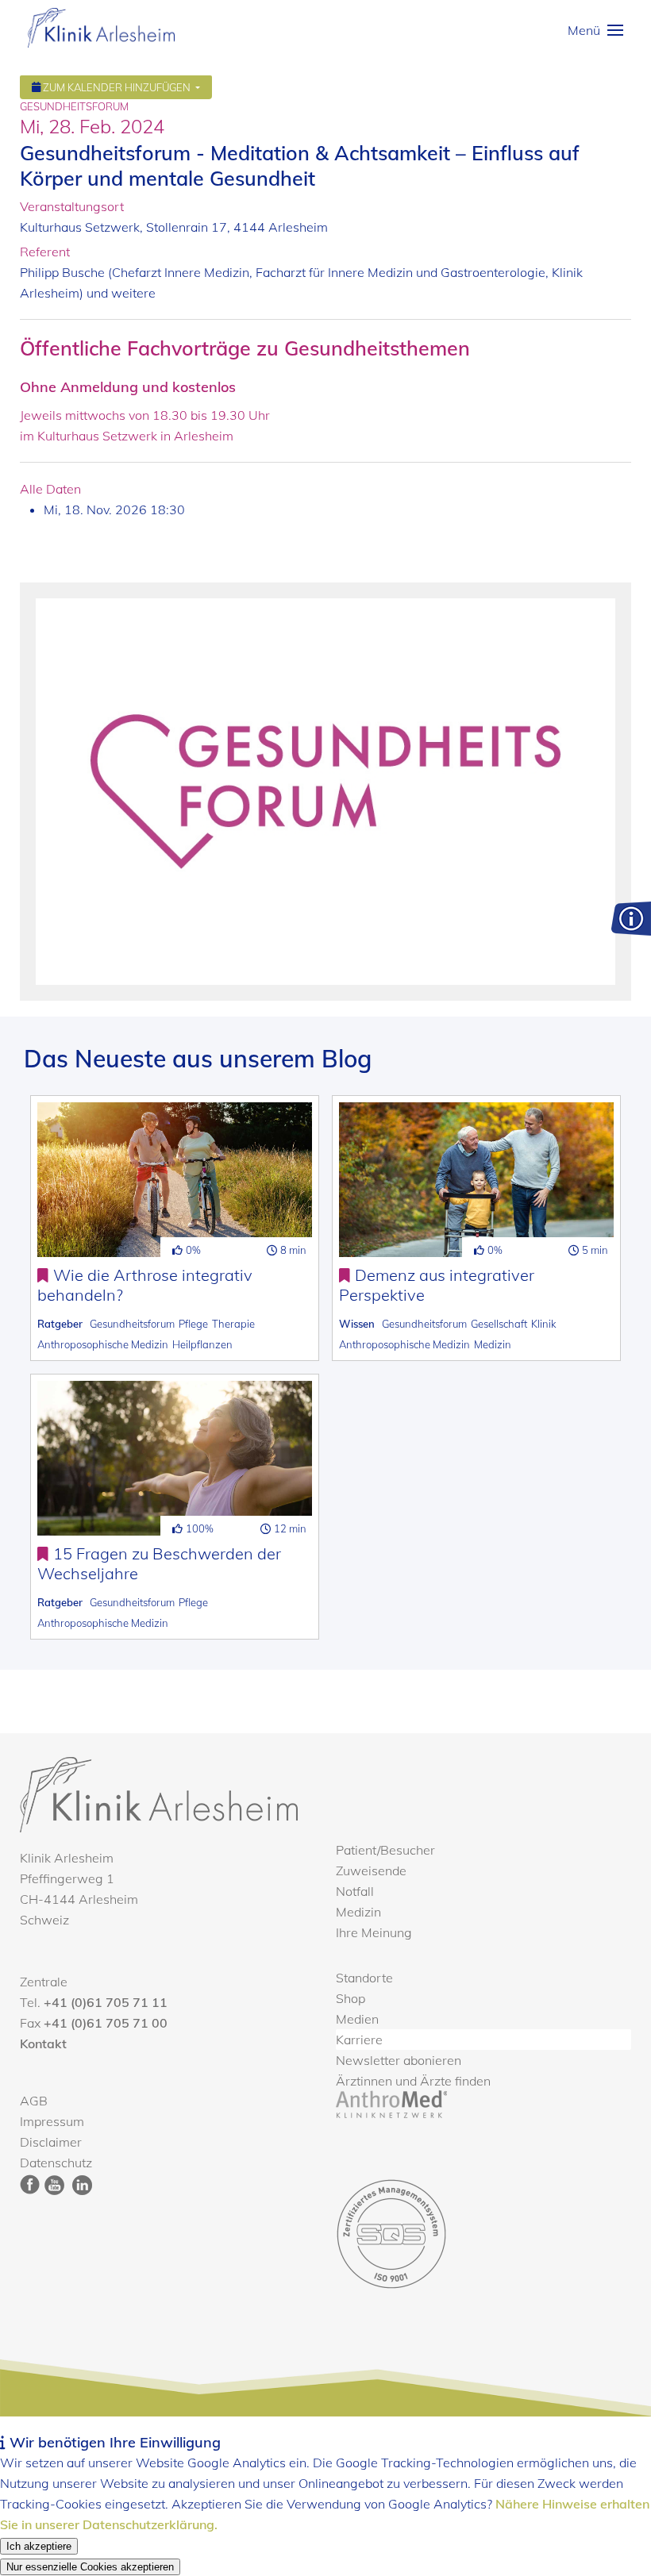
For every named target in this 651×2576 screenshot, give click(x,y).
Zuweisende (371, 1870)
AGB (34, 2101)
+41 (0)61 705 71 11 (106, 2002)
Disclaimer (51, 2142)
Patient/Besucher (385, 1850)
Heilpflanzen (202, 1344)
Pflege (193, 1324)
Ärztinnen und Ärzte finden (413, 2081)
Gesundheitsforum (132, 1324)
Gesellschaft (499, 1324)
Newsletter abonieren (399, 2060)
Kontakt (43, 2043)
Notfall (355, 1891)
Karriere (359, 2040)
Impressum (52, 2121)
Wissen (357, 1324)
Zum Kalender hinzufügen (117, 87)
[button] (595, 30)
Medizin (493, 1344)
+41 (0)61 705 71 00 (106, 2023)
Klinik (543, 1324)
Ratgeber (60, 1324)
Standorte (364, 1978)
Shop (351, 1998)
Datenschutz (56, 2163)
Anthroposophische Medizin (103, 1344)
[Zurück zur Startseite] (101, 28)
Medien (357, 2019)
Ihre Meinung (374, 1932)
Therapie (233, 1324)
